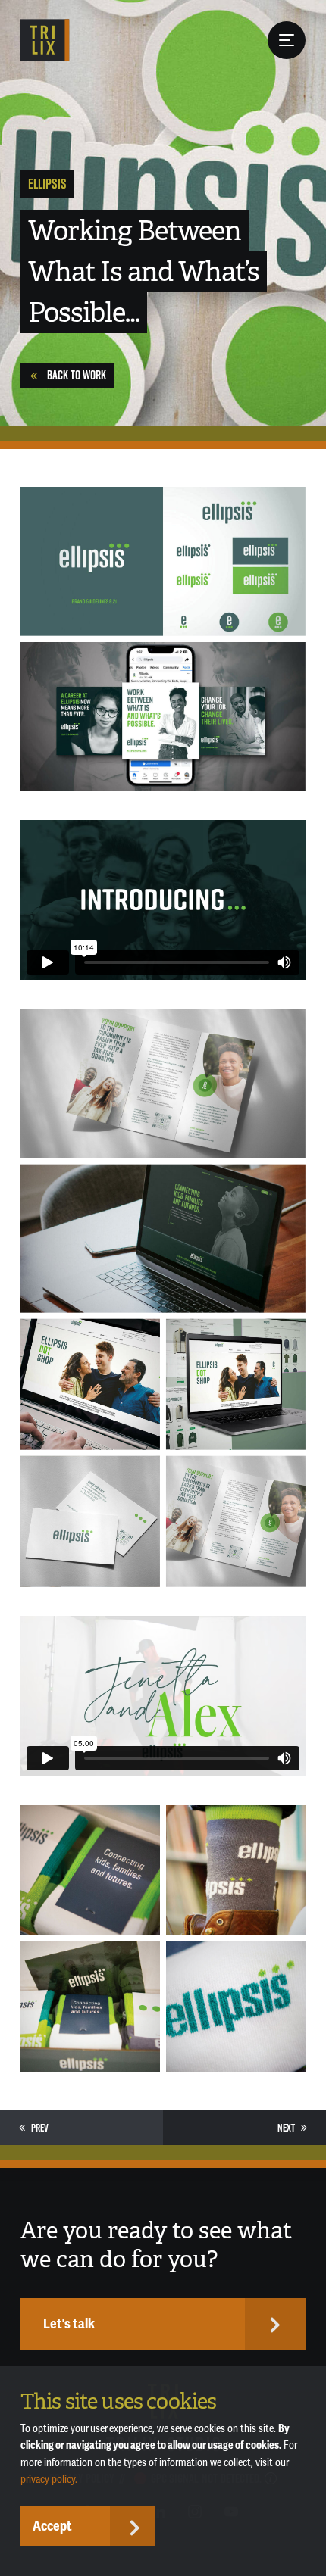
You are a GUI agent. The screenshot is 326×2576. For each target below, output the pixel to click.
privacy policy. (49, 2479)
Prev (40, 2128)
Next (286, 2128)
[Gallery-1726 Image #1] (90, 1871)
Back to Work (77, 375)
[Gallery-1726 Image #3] (90, 2007)
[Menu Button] (287, 40)
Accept (52, 2526)
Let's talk (69, 2324)
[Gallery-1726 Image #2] (236, 1871)
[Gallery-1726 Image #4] (236, 2007)
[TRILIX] (45, 40)
